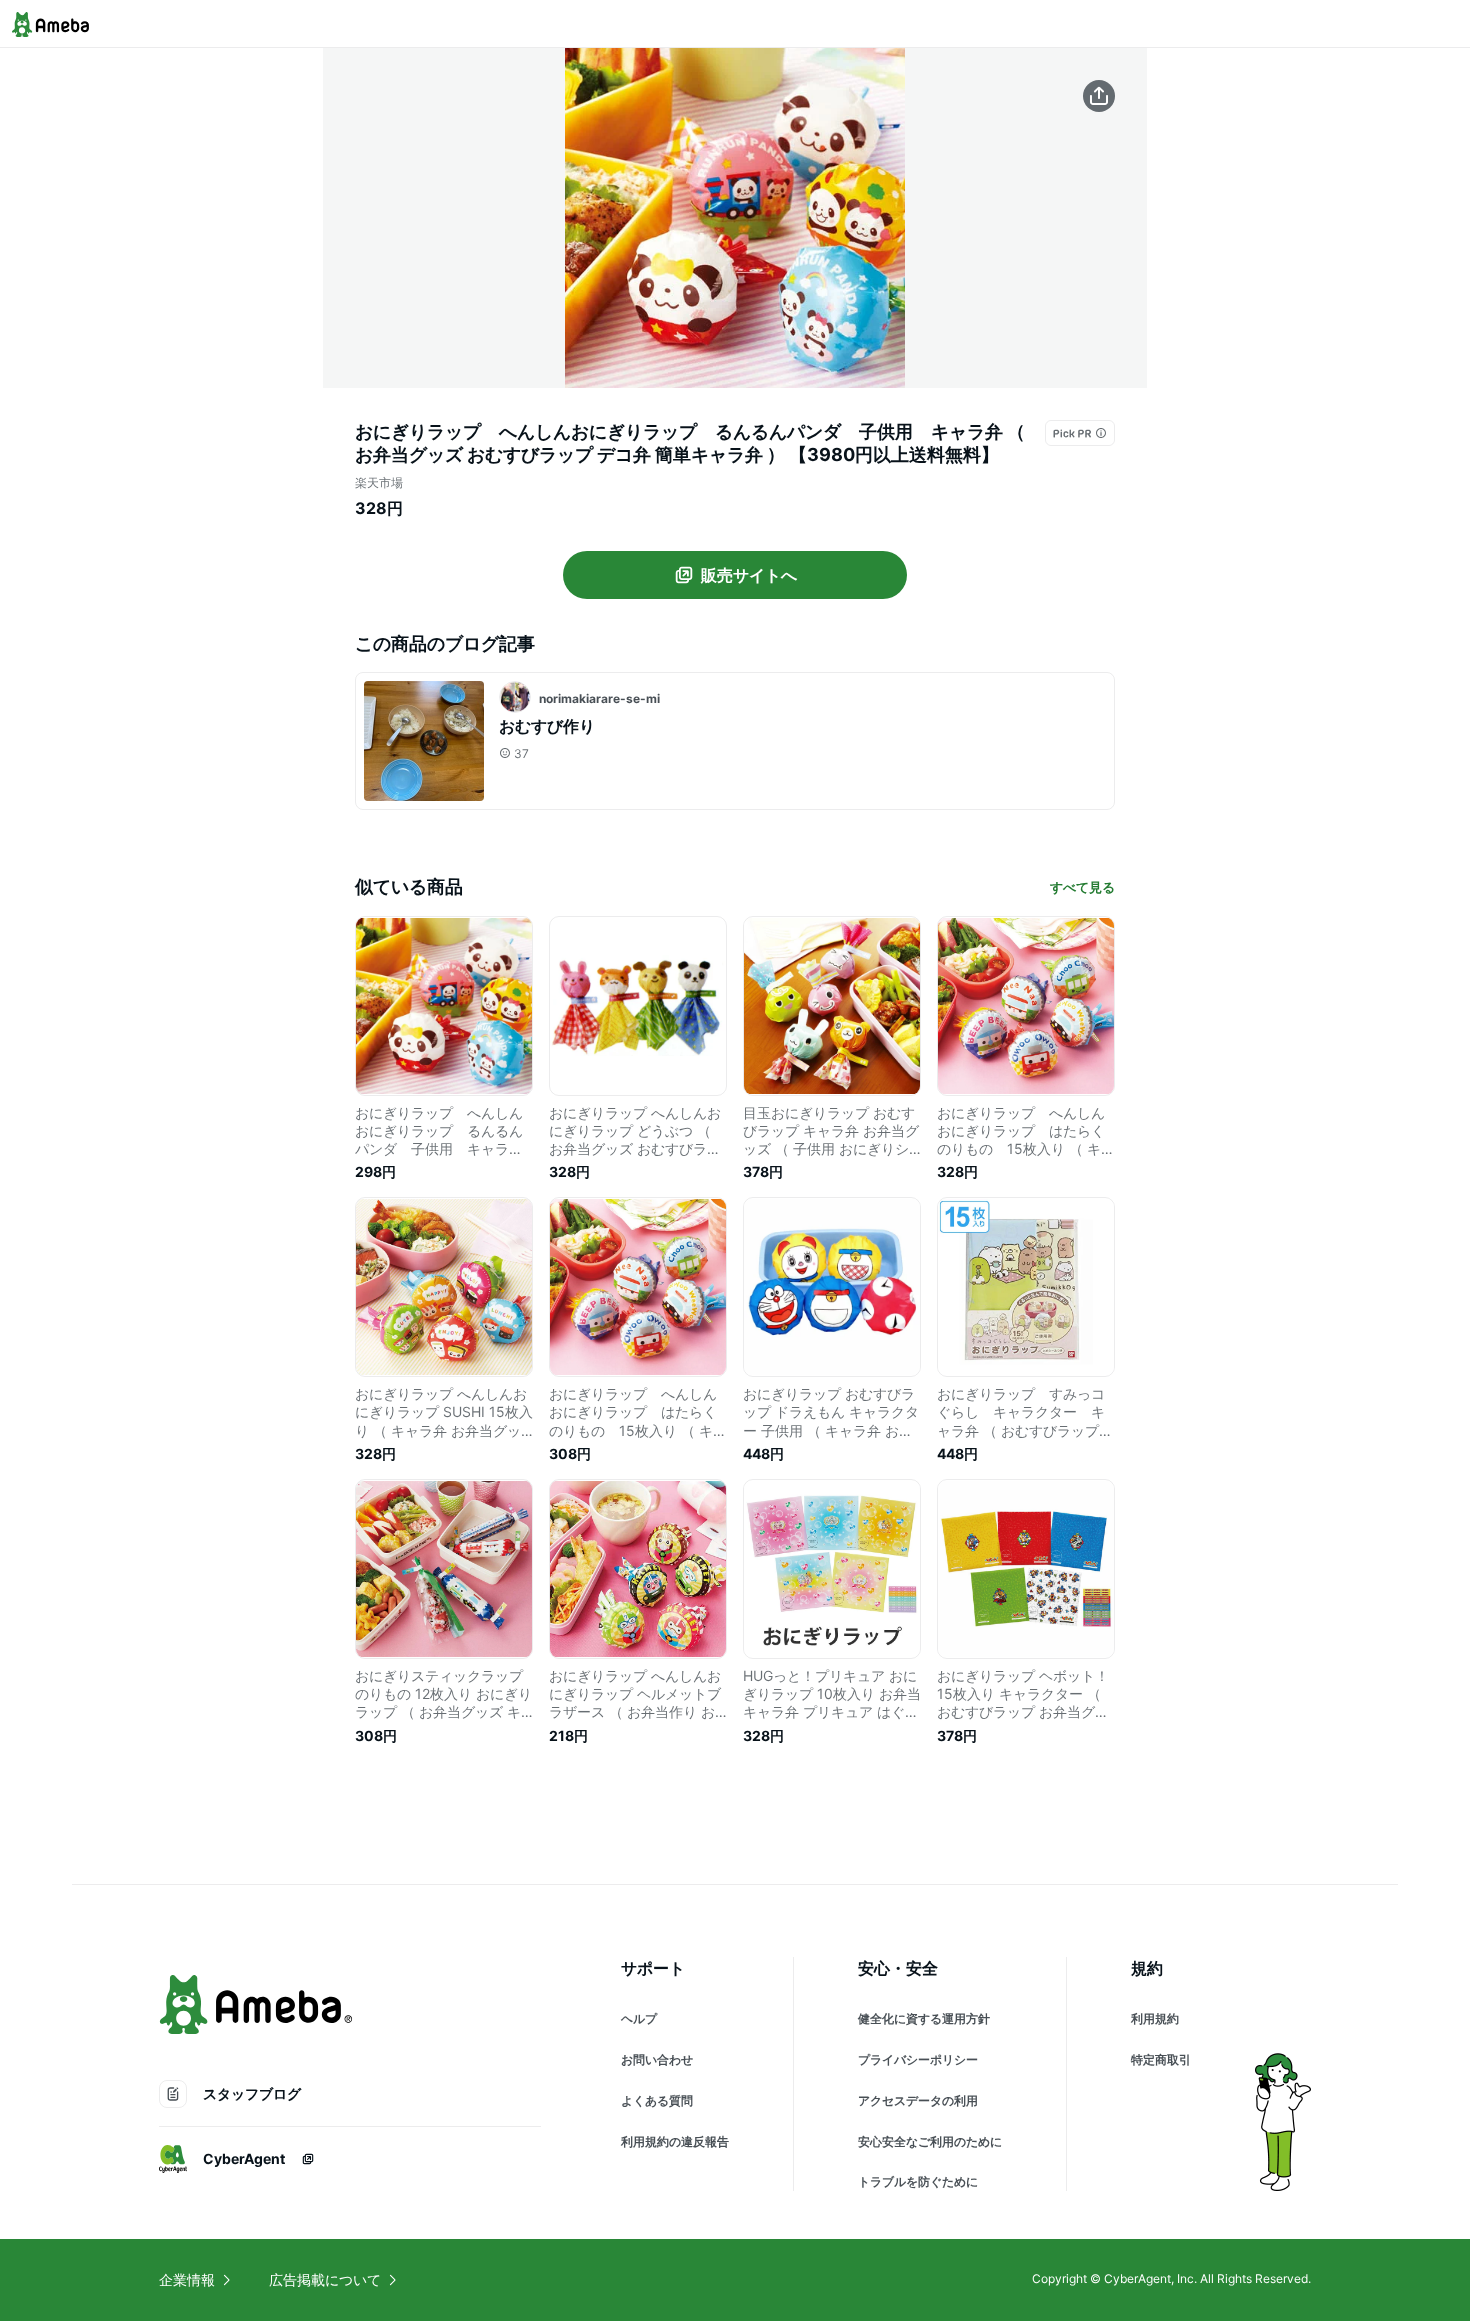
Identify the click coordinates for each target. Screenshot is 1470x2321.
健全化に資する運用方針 (924, 2018)
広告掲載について (325, 2279)
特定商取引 (1161, 2059)
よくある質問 (657, 2100)
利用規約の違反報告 (675, 2141)
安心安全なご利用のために (930, 2141)
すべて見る (1082, 887)
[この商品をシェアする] (1099, 96)
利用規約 (1155, 2018)
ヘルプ (639, 2018)
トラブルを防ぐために (918, 2181)
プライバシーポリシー (918, 2059)
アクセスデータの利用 (918, 2100)
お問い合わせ (657, 2059)
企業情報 (187, 2279)
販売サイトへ (749, 575)
